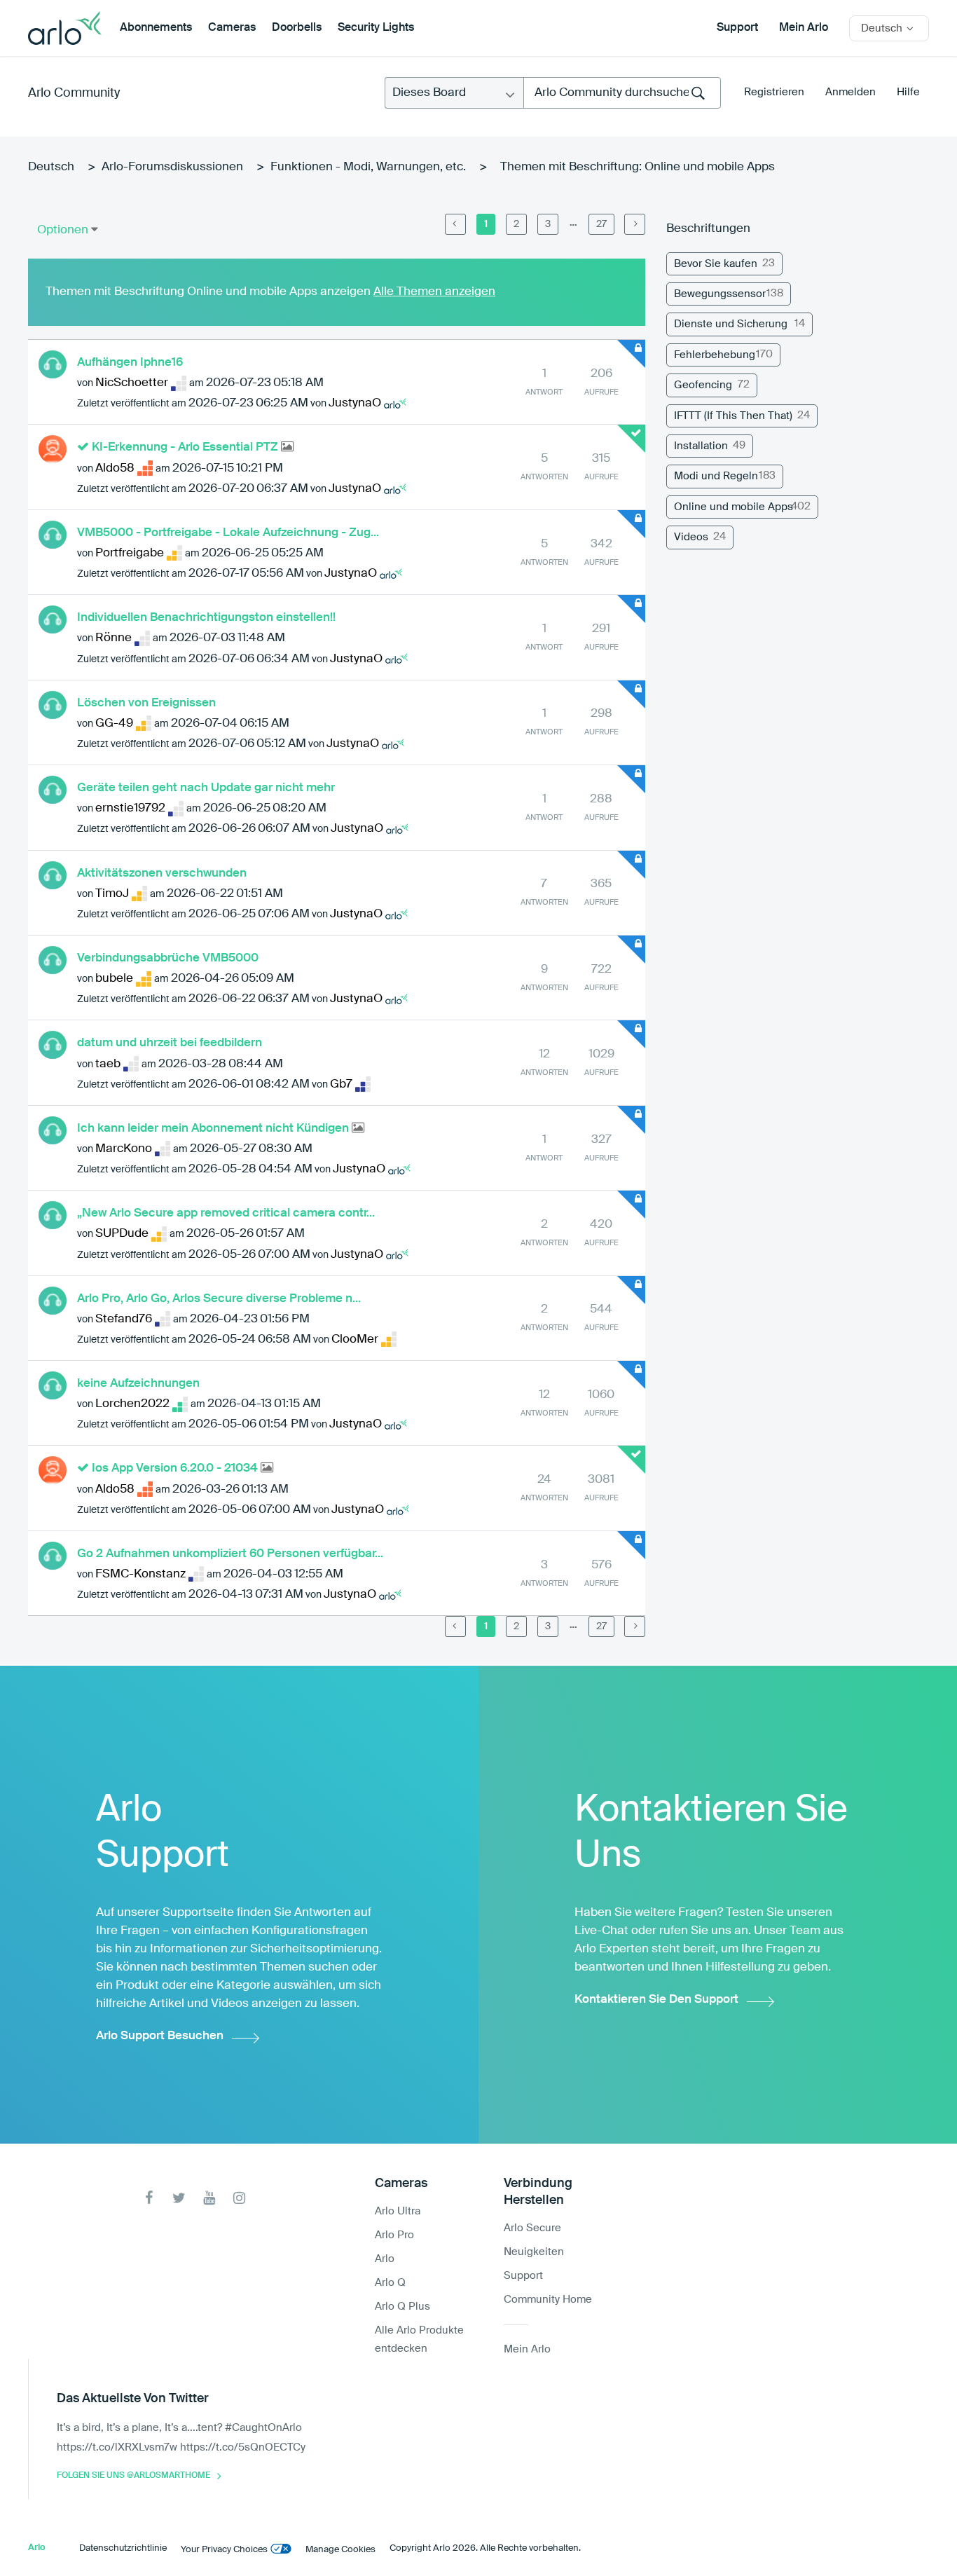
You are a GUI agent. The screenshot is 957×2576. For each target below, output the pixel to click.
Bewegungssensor (720, 294)
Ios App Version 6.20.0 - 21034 (176, 1468)
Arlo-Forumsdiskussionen (172, 167)
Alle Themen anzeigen (434, 292)
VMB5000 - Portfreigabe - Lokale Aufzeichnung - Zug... (228, 533)
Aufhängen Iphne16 (130, 363)
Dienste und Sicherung (731, 324)
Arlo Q (390, 2283)
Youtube (209, 2198)
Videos (691, 537)
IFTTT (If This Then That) (733, 416)
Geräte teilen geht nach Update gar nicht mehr (206, 788)
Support (737, 28)
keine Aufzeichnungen (138, 1384)
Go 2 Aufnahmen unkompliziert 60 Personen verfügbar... (230, 1554)
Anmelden (851, 92)
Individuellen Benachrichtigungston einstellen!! (206, 618)
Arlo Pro (394, 2235)
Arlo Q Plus (402, 2307)
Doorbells (297, 28)
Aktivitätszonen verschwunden (162, 873)
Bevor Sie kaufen (716, 264)
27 (601, 224)
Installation (701, 446)
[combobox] (622, 93)
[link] (455, 224)
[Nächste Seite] (635, 224)
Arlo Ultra (398, 2211)
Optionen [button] (63, 230)
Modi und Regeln (716, 476)
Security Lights (376, 28)
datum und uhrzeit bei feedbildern (170, 1043)
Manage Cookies (340, 2550)
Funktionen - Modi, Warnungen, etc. (368, 167)
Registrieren (774, 92)
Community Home (548, 2300)
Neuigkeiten (534, 2252)
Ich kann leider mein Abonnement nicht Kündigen (214, 1129)
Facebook (149, 2198)
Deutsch (51, 167)
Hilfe (908, 92)
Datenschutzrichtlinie (123, 2548)
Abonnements (156, 28)
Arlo (385, 2259)
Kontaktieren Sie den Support (656, 2000)
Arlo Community (74, 93)
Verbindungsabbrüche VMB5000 (168, 958)
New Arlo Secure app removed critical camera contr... (226, 1213)
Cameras (232, 28)
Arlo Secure (532, 2228)
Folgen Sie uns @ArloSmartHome (133, 2476)
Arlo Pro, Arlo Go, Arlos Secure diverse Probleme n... (219, 1299)
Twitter (179, 2198)
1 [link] (486, 224)
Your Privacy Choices (224, 2550)
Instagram (239, 2198)
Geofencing (703, 385)
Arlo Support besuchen (160, 2036)
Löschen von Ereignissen (146, 703)
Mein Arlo (804, 28)
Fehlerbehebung (715, 355)
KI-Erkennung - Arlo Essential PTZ (186, 447)
